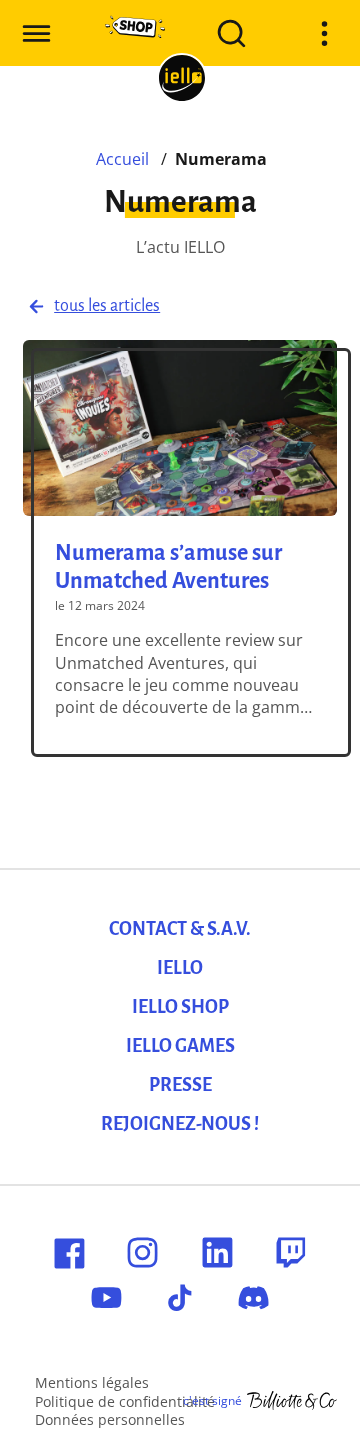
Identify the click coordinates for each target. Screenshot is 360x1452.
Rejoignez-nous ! (180, 1124)
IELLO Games (180, 1046)
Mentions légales (92, 1382)
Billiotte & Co (292, 1401)
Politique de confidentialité (125, 1401)
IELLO (180, 968)
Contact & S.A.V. (180, 929)
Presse (180, 1085)
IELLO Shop (180, 1007)
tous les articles (107, 306)
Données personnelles (110, 1419)
